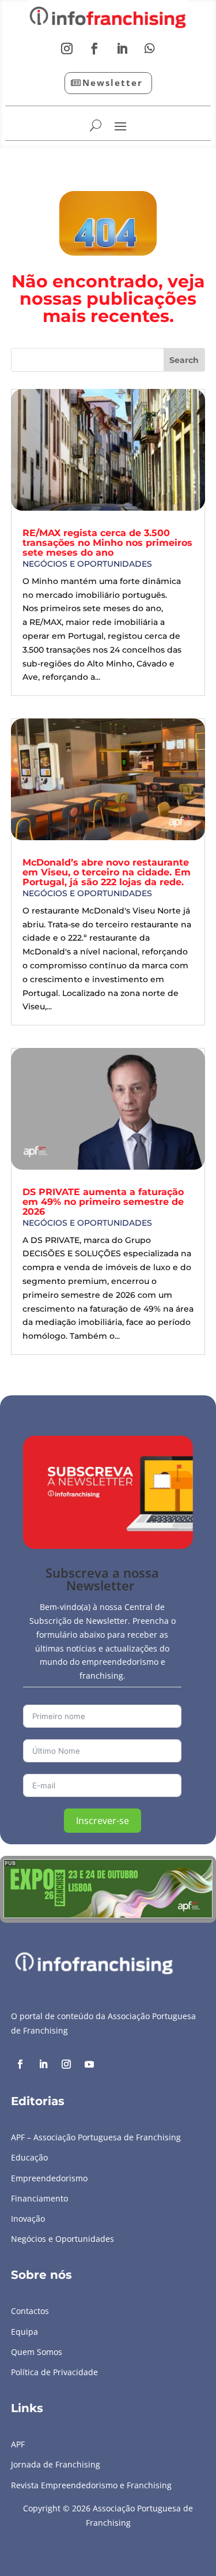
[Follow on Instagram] (67, 48)
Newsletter (113, 83)
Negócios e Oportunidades (87, 564)
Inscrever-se (103, 1821)
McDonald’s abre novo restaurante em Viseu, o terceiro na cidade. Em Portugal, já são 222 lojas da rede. (107, 872)
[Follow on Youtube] (89, 2064)
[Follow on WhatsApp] (150, 48)
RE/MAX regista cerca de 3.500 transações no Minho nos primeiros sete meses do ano (107, 543)
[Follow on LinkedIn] (122, 48)
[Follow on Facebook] (94, 48)
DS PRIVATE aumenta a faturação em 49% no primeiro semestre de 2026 (103, 1202)
